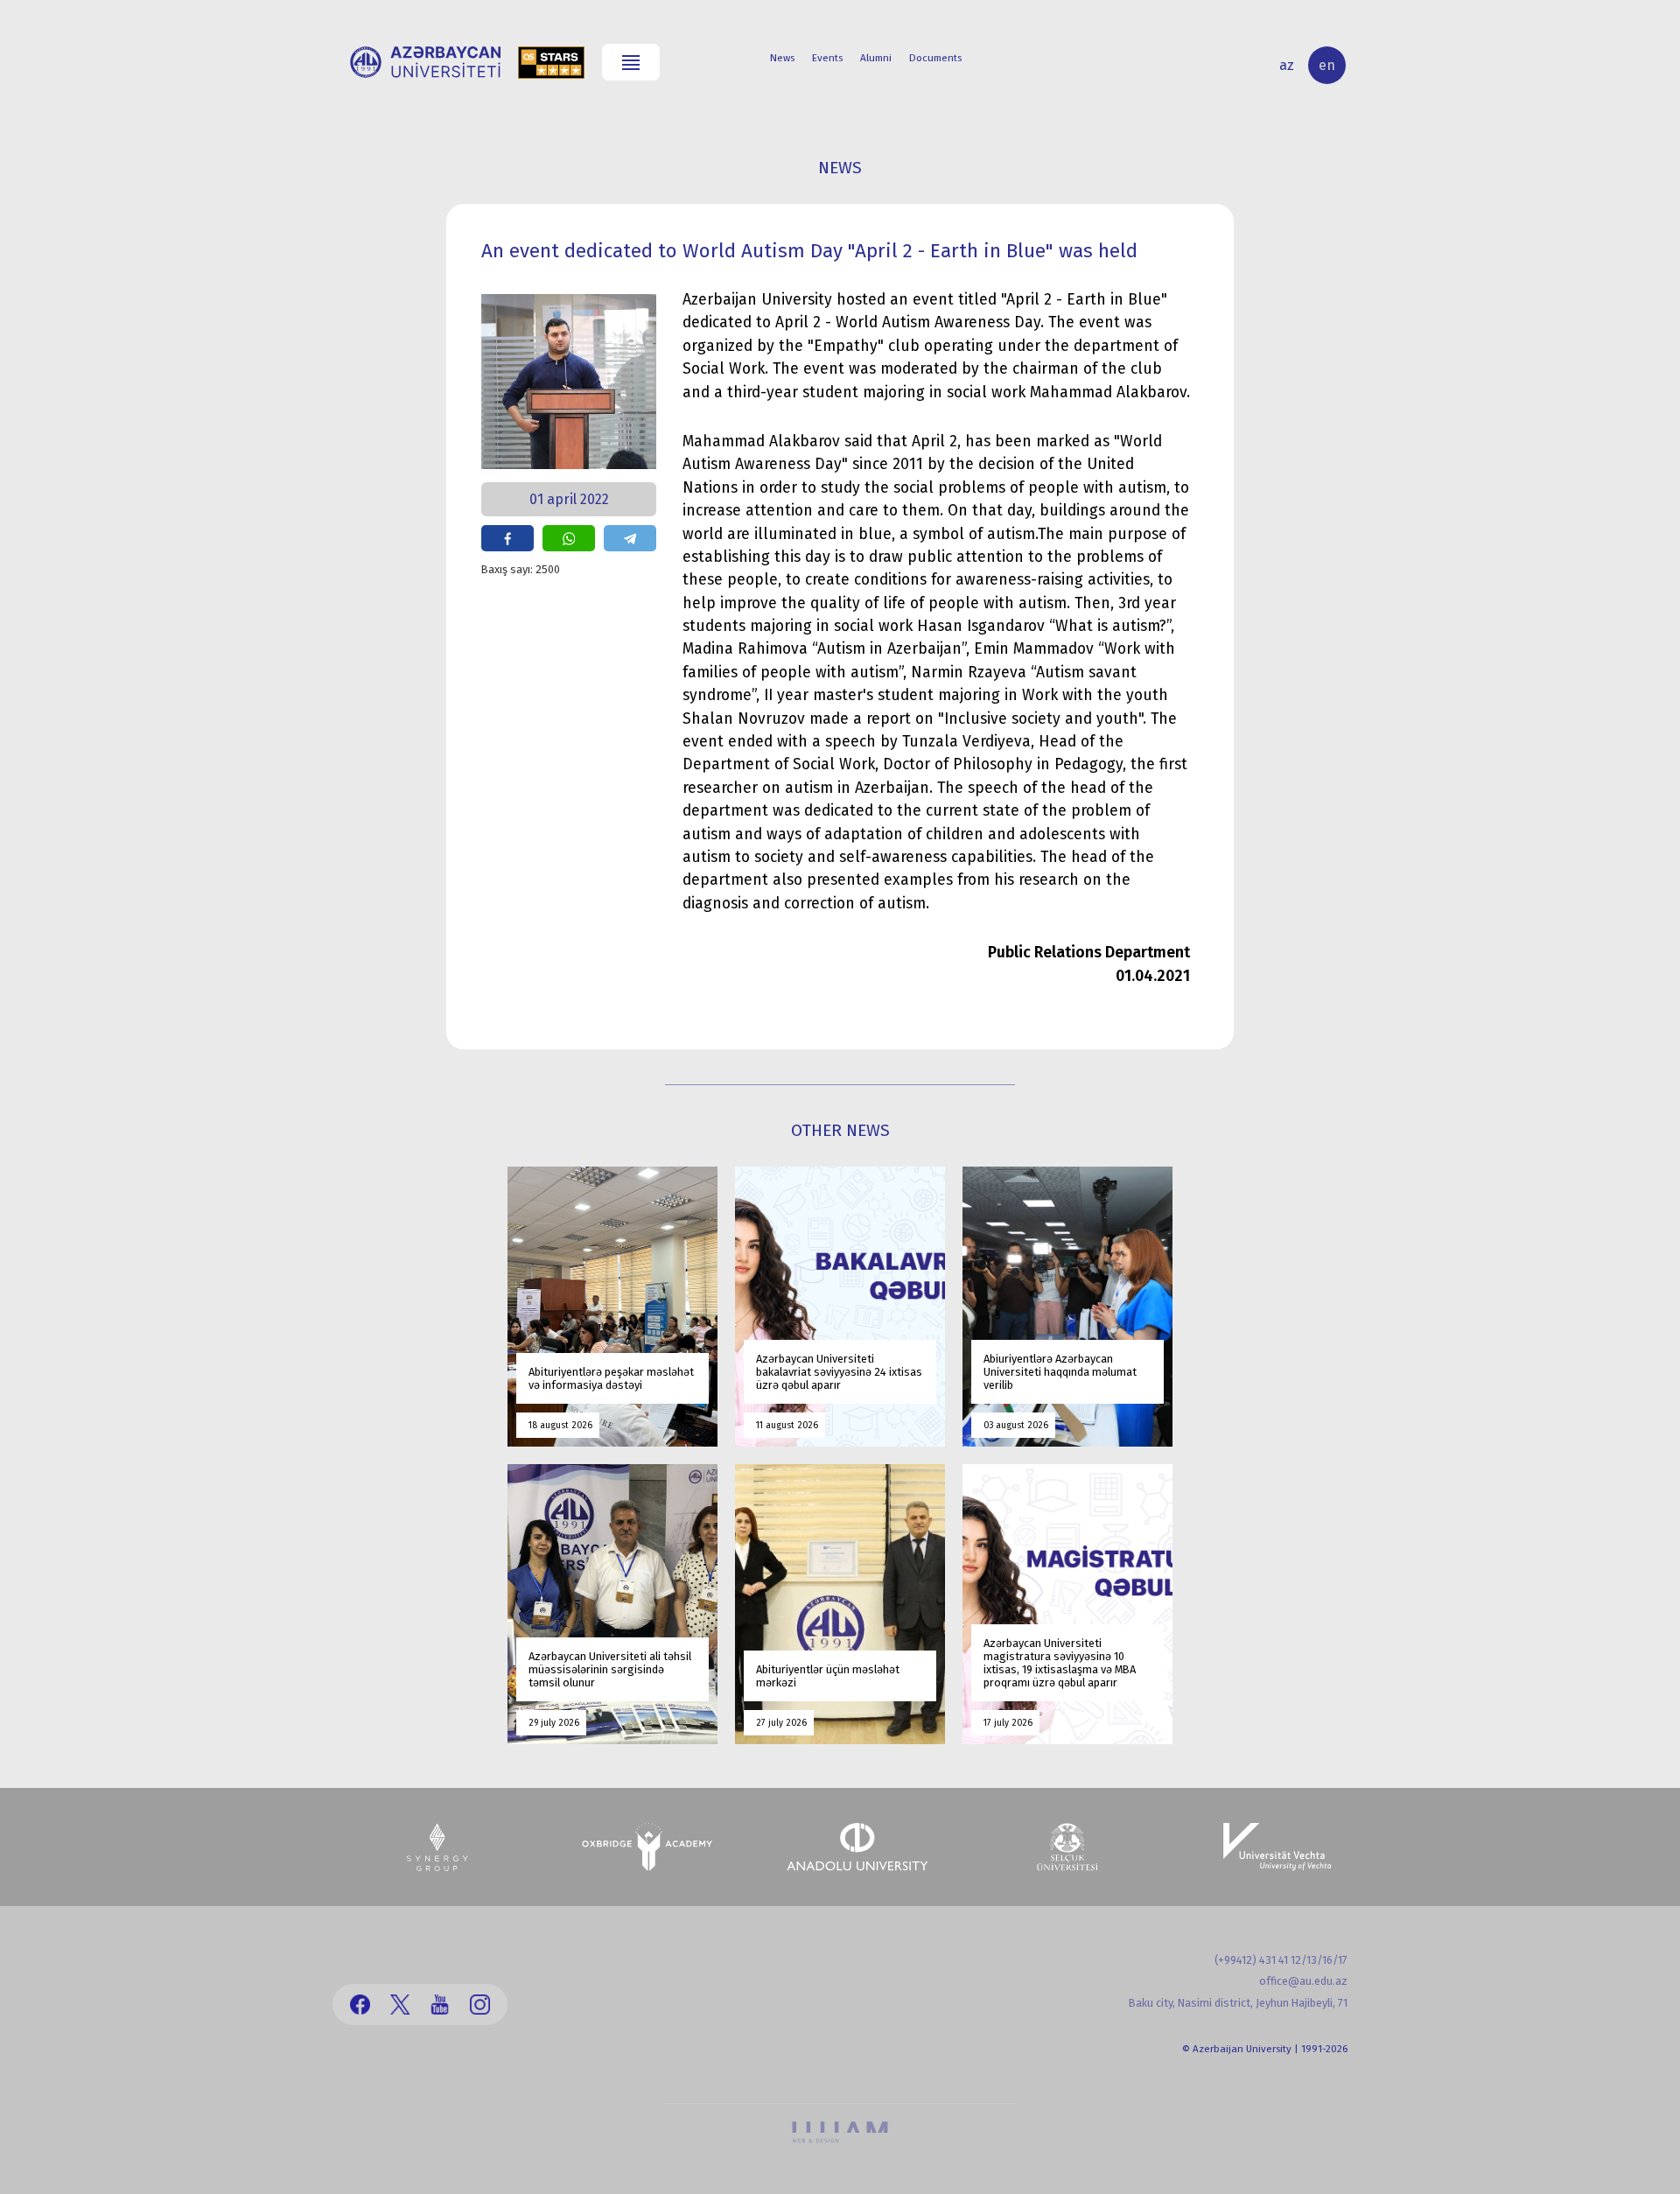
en (1327, 65)
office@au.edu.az (1303, 1981)
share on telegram (630, 538)
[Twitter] (400, 2005)
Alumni (876, 58)
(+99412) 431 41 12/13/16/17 (1281, 1960)
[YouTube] (440, 2005)
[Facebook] (360, 2005)
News (782, 58)
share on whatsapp (569, 538)
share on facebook (507, 538)
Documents (935, 58)
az (1287, 65)
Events (827, 58)
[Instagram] (480, 2005)
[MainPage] (425, 62)
